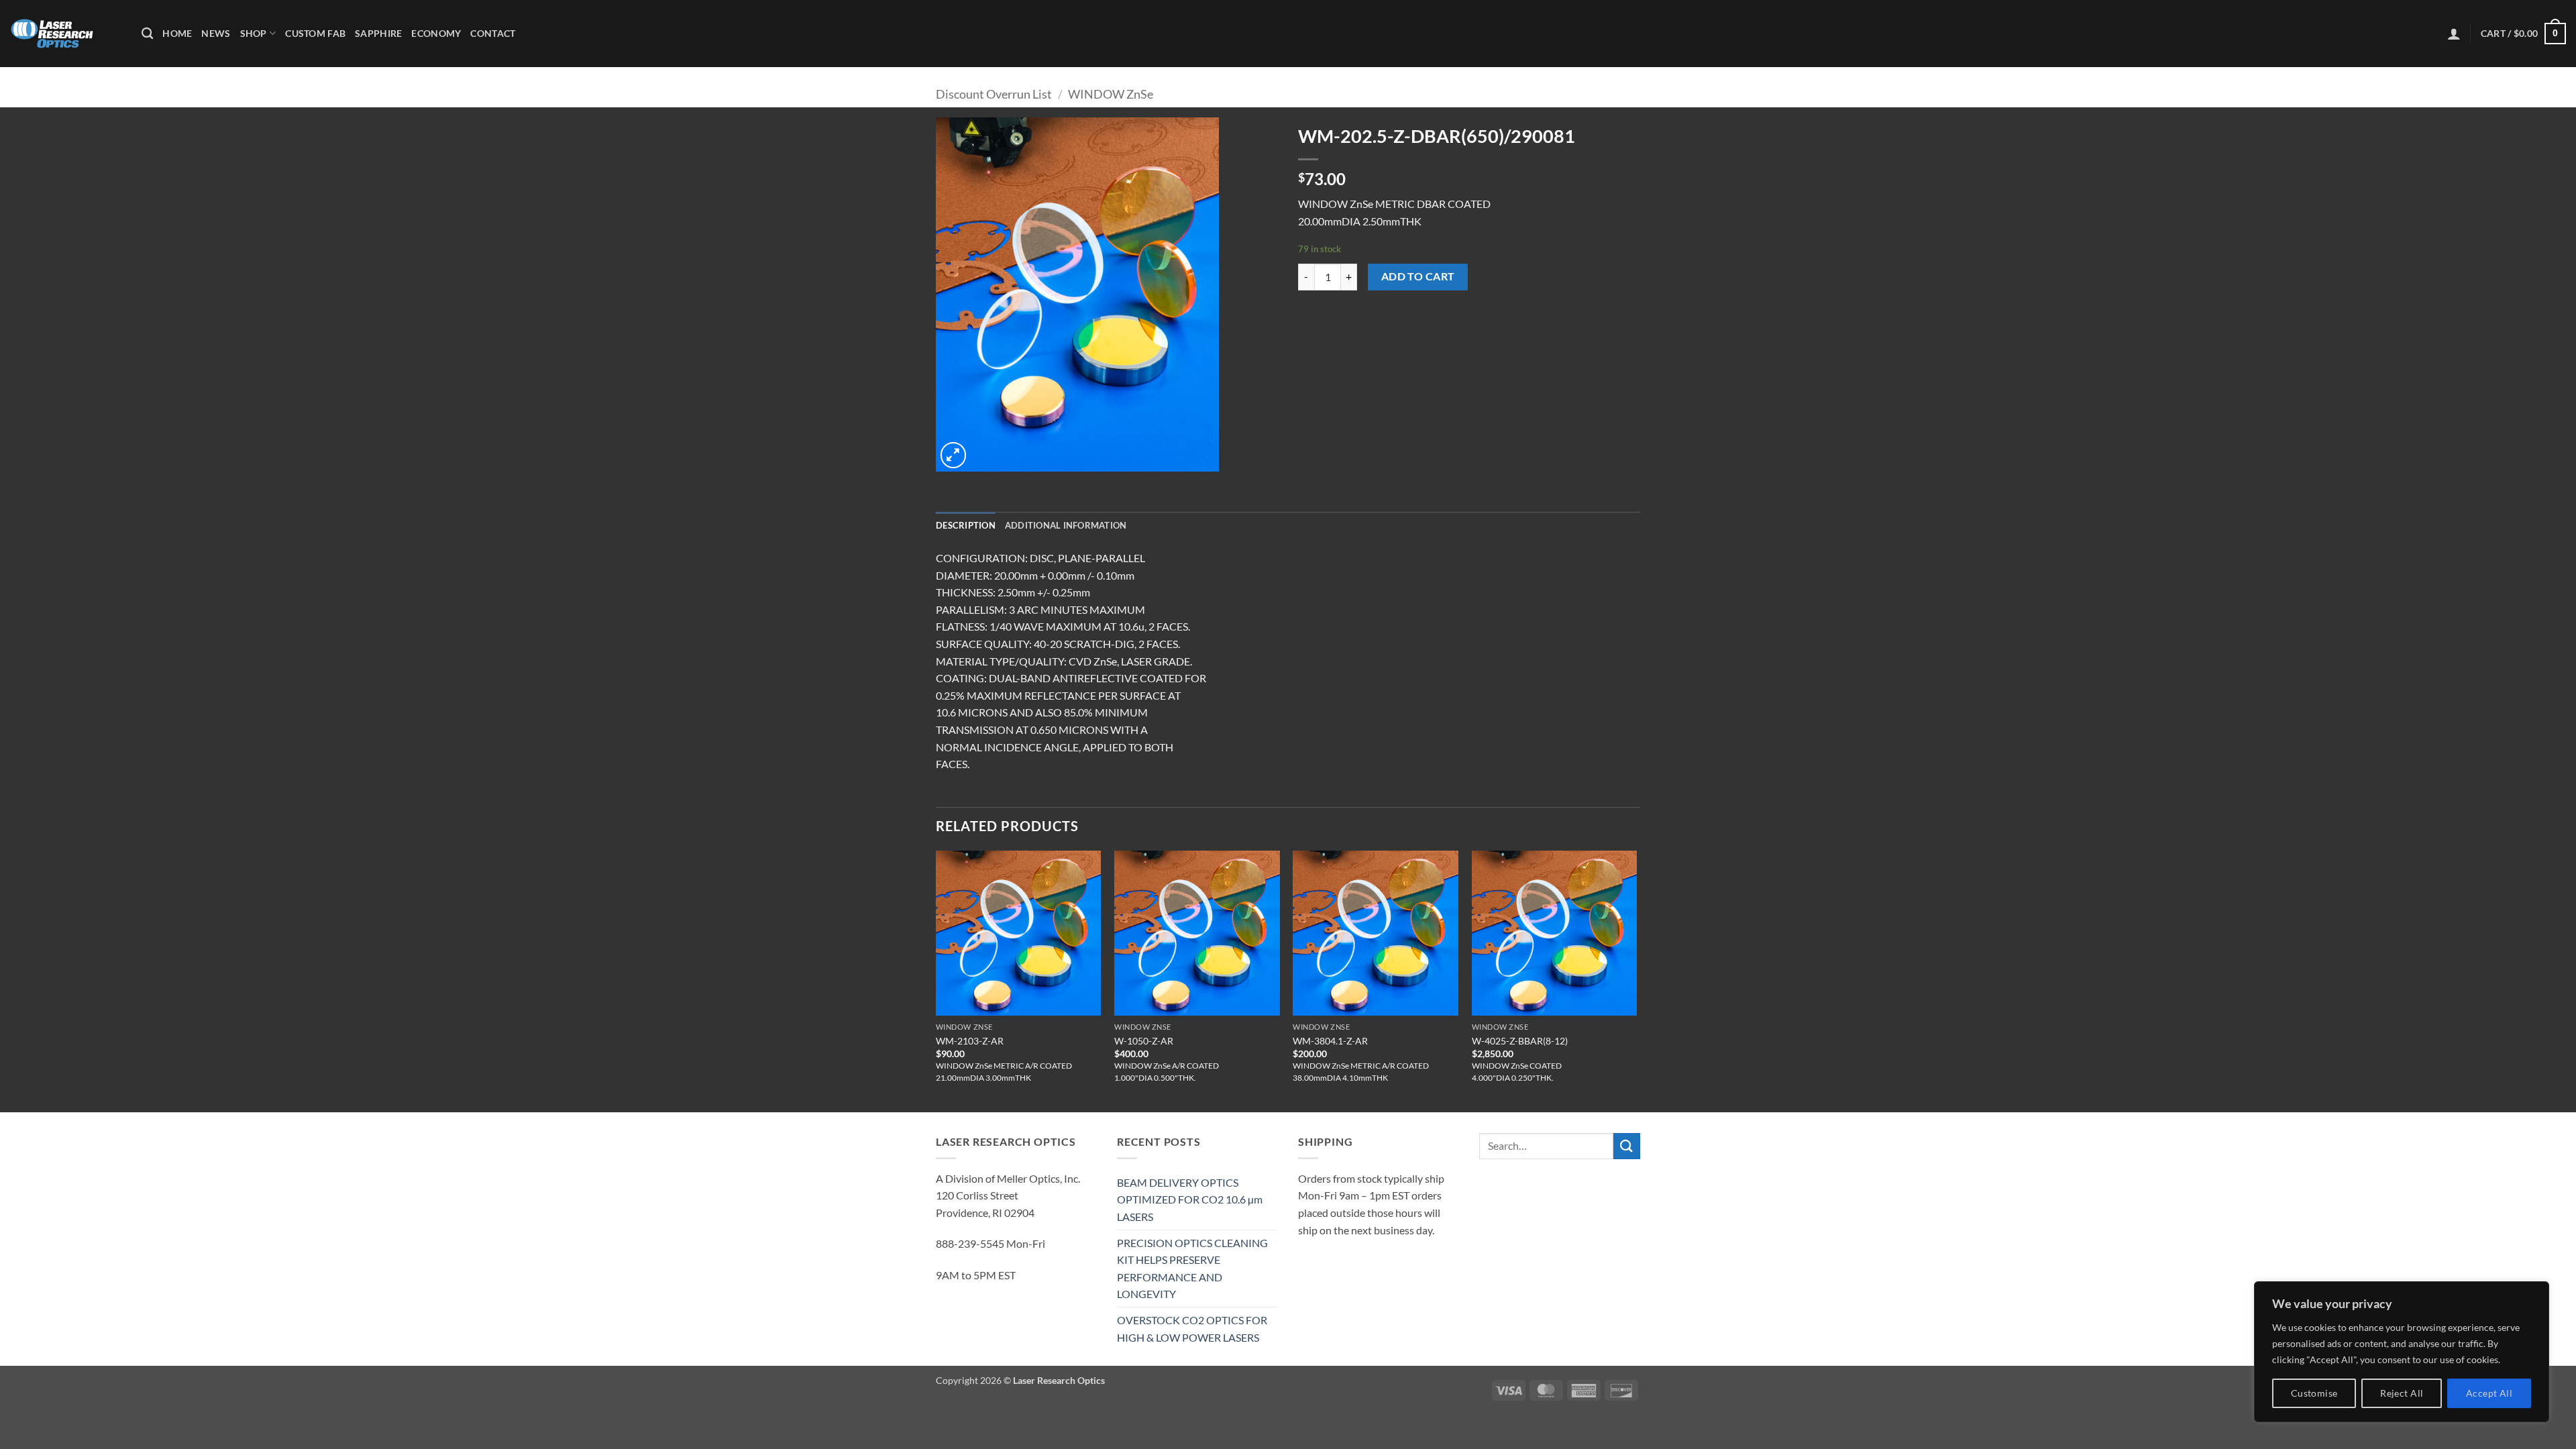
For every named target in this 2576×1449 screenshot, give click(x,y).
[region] (2402, 1352)
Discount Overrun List (994, 94)
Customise (2314, 1393)
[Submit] (1627, 1146)
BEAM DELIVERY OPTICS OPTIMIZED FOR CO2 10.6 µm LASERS (1190, 1199)
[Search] (147, 34)
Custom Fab (315, 33)
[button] (2454, 34)
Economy (436, 33)
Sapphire (378, 33)
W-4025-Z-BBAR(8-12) (1520, 1041)
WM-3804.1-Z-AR (1330, 1041)
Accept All (2489, 1393)
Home (177, 33)
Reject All (2402, 1393)
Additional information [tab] (1066, 525)
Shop (254, 33)
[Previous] (936, 980)
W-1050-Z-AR (1144, 1041)
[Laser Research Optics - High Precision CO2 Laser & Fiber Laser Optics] (66, 34)
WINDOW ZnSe (1111, 94)
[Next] (1636, 980)
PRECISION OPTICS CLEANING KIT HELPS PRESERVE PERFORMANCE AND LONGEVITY (1192, 1269)
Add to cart (1418, 276)
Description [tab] (966, 525)
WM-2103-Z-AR (970, 1041)
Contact (493, 33)
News (216, 33)
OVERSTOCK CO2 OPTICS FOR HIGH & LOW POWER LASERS (1192, 1329)
